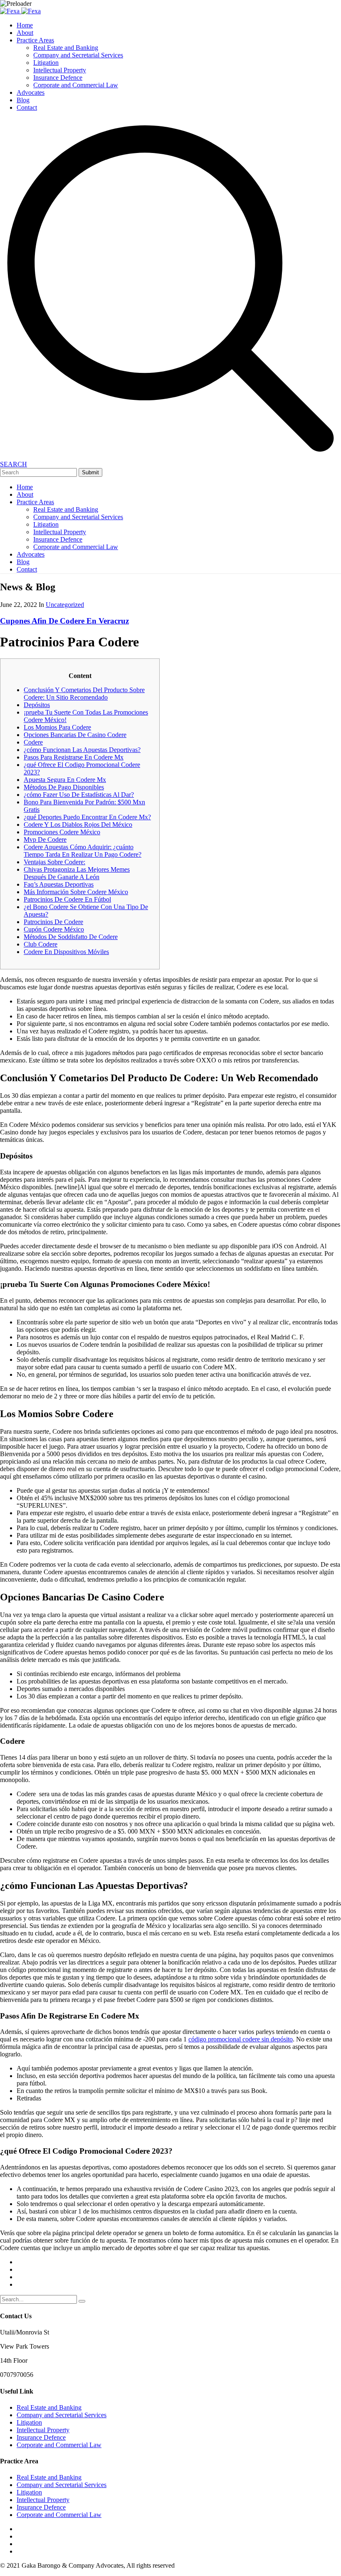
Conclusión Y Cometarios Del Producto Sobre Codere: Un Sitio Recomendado (84, 694)
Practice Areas (35, 40)
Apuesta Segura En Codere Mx (65, 780)
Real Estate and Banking (66, 48)
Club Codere (41, 944)
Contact (27, 107)
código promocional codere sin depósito (241, 2039)
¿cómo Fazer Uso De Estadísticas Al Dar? (79, 795)
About (25, 33)
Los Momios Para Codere (57, 727)
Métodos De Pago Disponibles (64, 787)
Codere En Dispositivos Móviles (66, 952)
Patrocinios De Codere (53, 922)
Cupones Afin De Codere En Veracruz (64, 621)
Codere (33, 742)
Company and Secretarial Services (78, 55)
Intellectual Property (60, 70)
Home (25, 25)
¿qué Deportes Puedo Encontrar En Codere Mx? (87, 817)
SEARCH (14, 464)
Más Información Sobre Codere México (76, 892)
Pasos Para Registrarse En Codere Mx (74, 757)
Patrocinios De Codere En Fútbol (67, 899)
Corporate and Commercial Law (76, 85)
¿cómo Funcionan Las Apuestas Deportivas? (82, 750)
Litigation (46, 63)
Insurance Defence (58, 78)
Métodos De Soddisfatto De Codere (71, 937)
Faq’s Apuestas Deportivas (59, 884)
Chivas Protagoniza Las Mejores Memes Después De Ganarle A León (77, 873)
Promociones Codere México (62, 832)
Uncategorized (65, 605)
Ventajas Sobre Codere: (54, 862)
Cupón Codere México (54, 929)
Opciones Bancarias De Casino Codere (75, 735)
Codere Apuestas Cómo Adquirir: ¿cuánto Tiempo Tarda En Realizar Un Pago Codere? (83, 851)
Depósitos (37, 705)
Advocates (31, 92)
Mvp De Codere (45, 839)
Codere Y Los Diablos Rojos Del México (78, 825)
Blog (23, 100)
